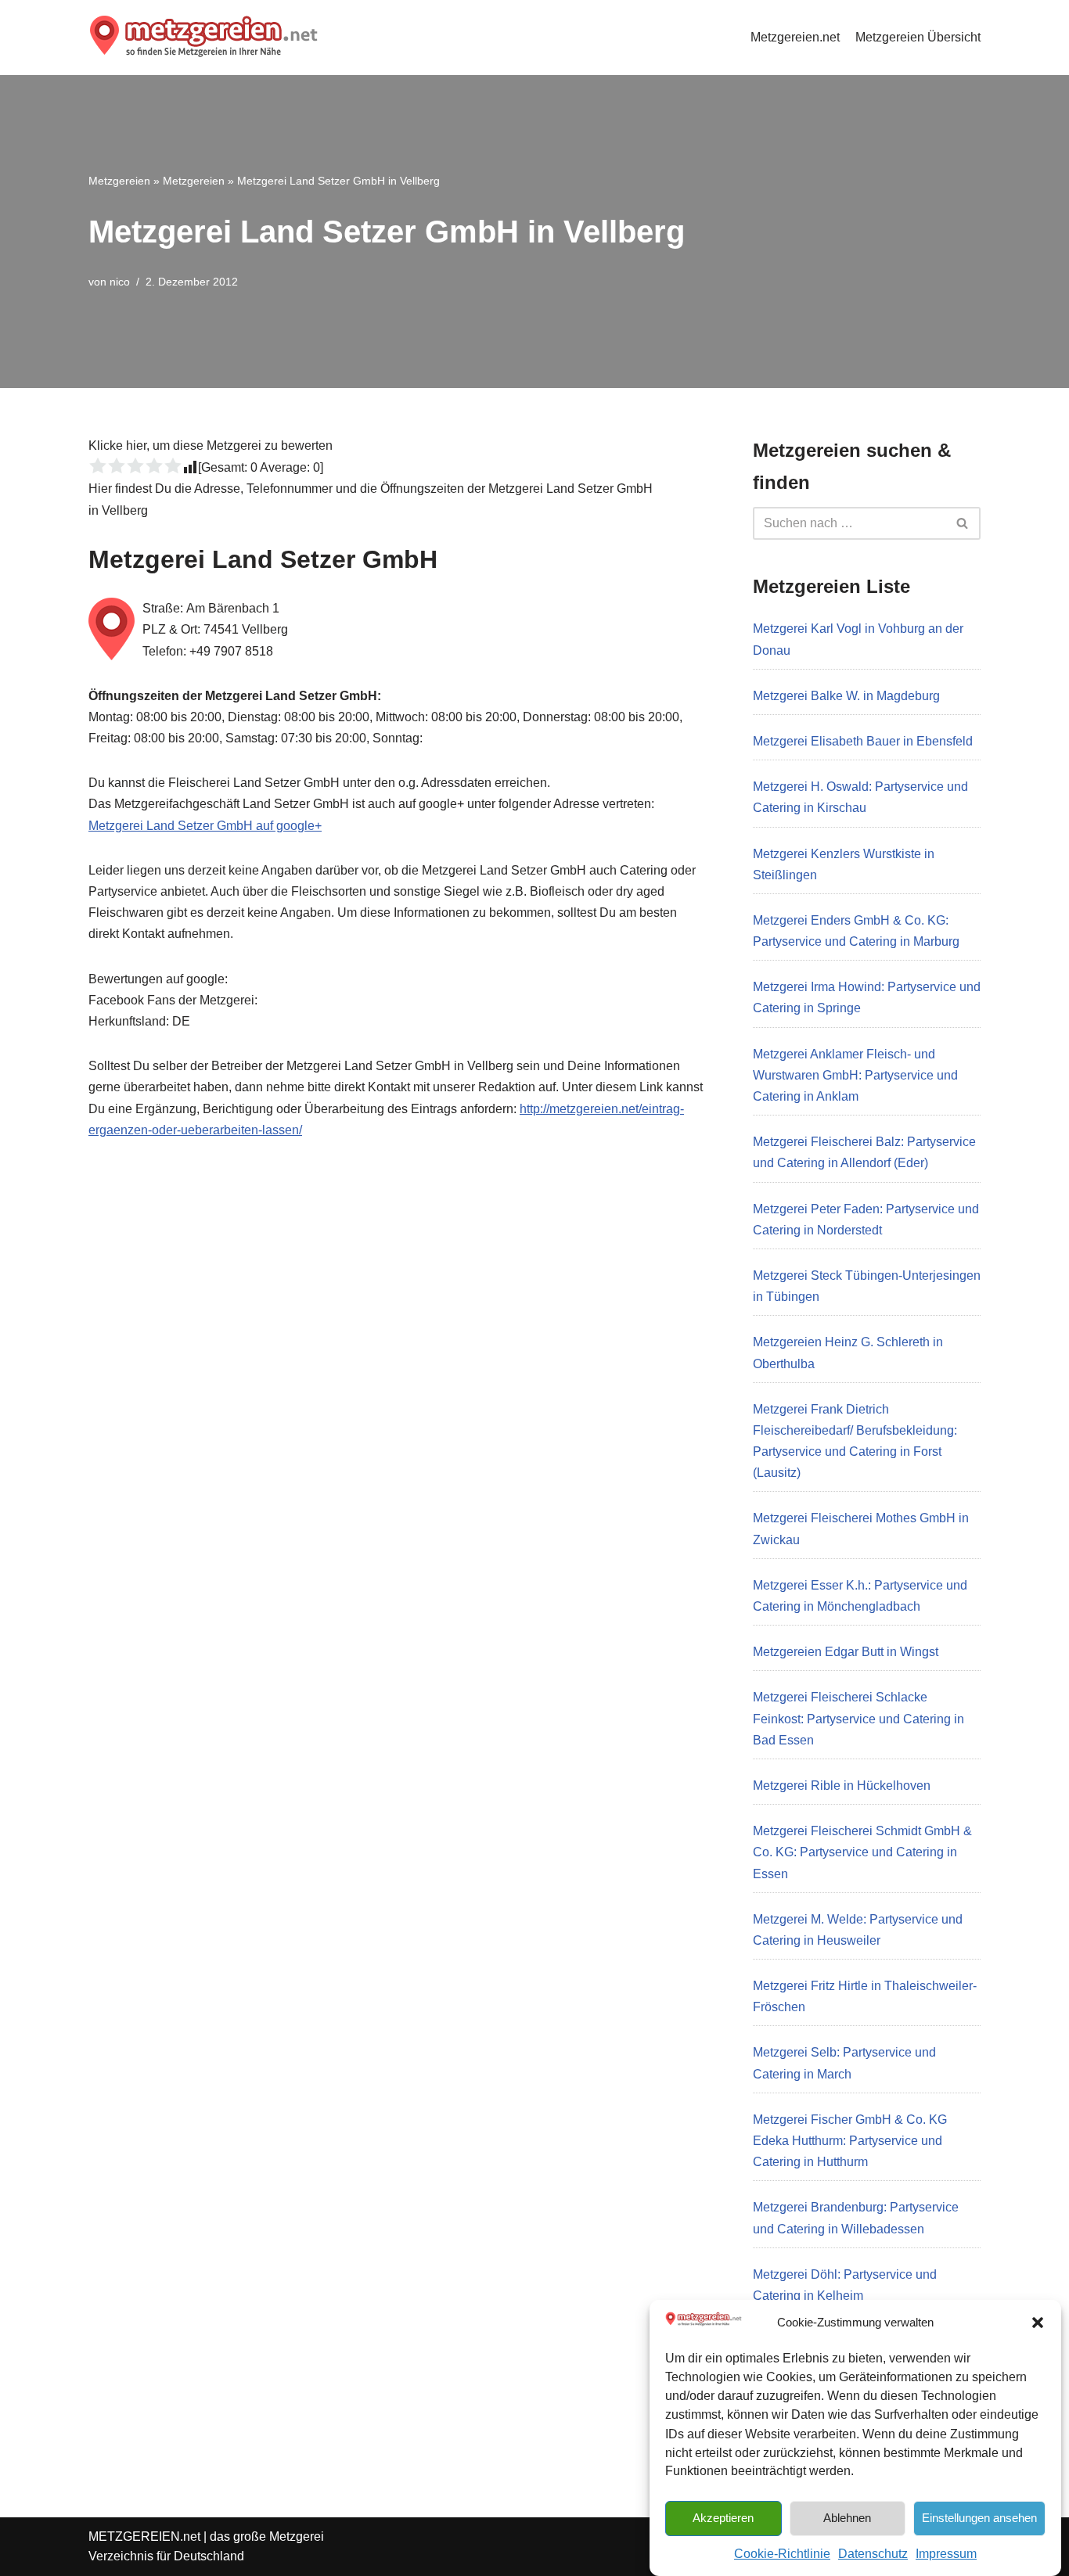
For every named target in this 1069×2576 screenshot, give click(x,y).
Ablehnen (847, 2517)
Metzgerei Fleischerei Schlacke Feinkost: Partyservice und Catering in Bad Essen (858, 1718)
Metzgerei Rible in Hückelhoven (842, 1786)
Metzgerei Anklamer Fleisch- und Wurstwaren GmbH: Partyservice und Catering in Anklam (855, 1075)
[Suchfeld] (963, 523)
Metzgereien (119, 181)
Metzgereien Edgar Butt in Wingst (846, 1652)
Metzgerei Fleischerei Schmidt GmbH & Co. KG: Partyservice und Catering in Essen (862, 1852)
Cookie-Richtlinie (782, 2554)
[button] (1038, 2323)
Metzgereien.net (795, 37)
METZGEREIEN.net (144, 2536)
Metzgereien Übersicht (918, 37)
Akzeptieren (723, 2517)
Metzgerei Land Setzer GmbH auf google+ (205, 826)
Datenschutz (873, 2554)
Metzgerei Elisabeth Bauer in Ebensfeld (863, 741)
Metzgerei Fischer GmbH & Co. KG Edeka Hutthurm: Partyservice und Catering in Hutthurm (850, 2141)
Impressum (946, 2554)
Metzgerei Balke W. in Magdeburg (846, 696)
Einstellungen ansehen (979, 2517)
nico (120, 282)
